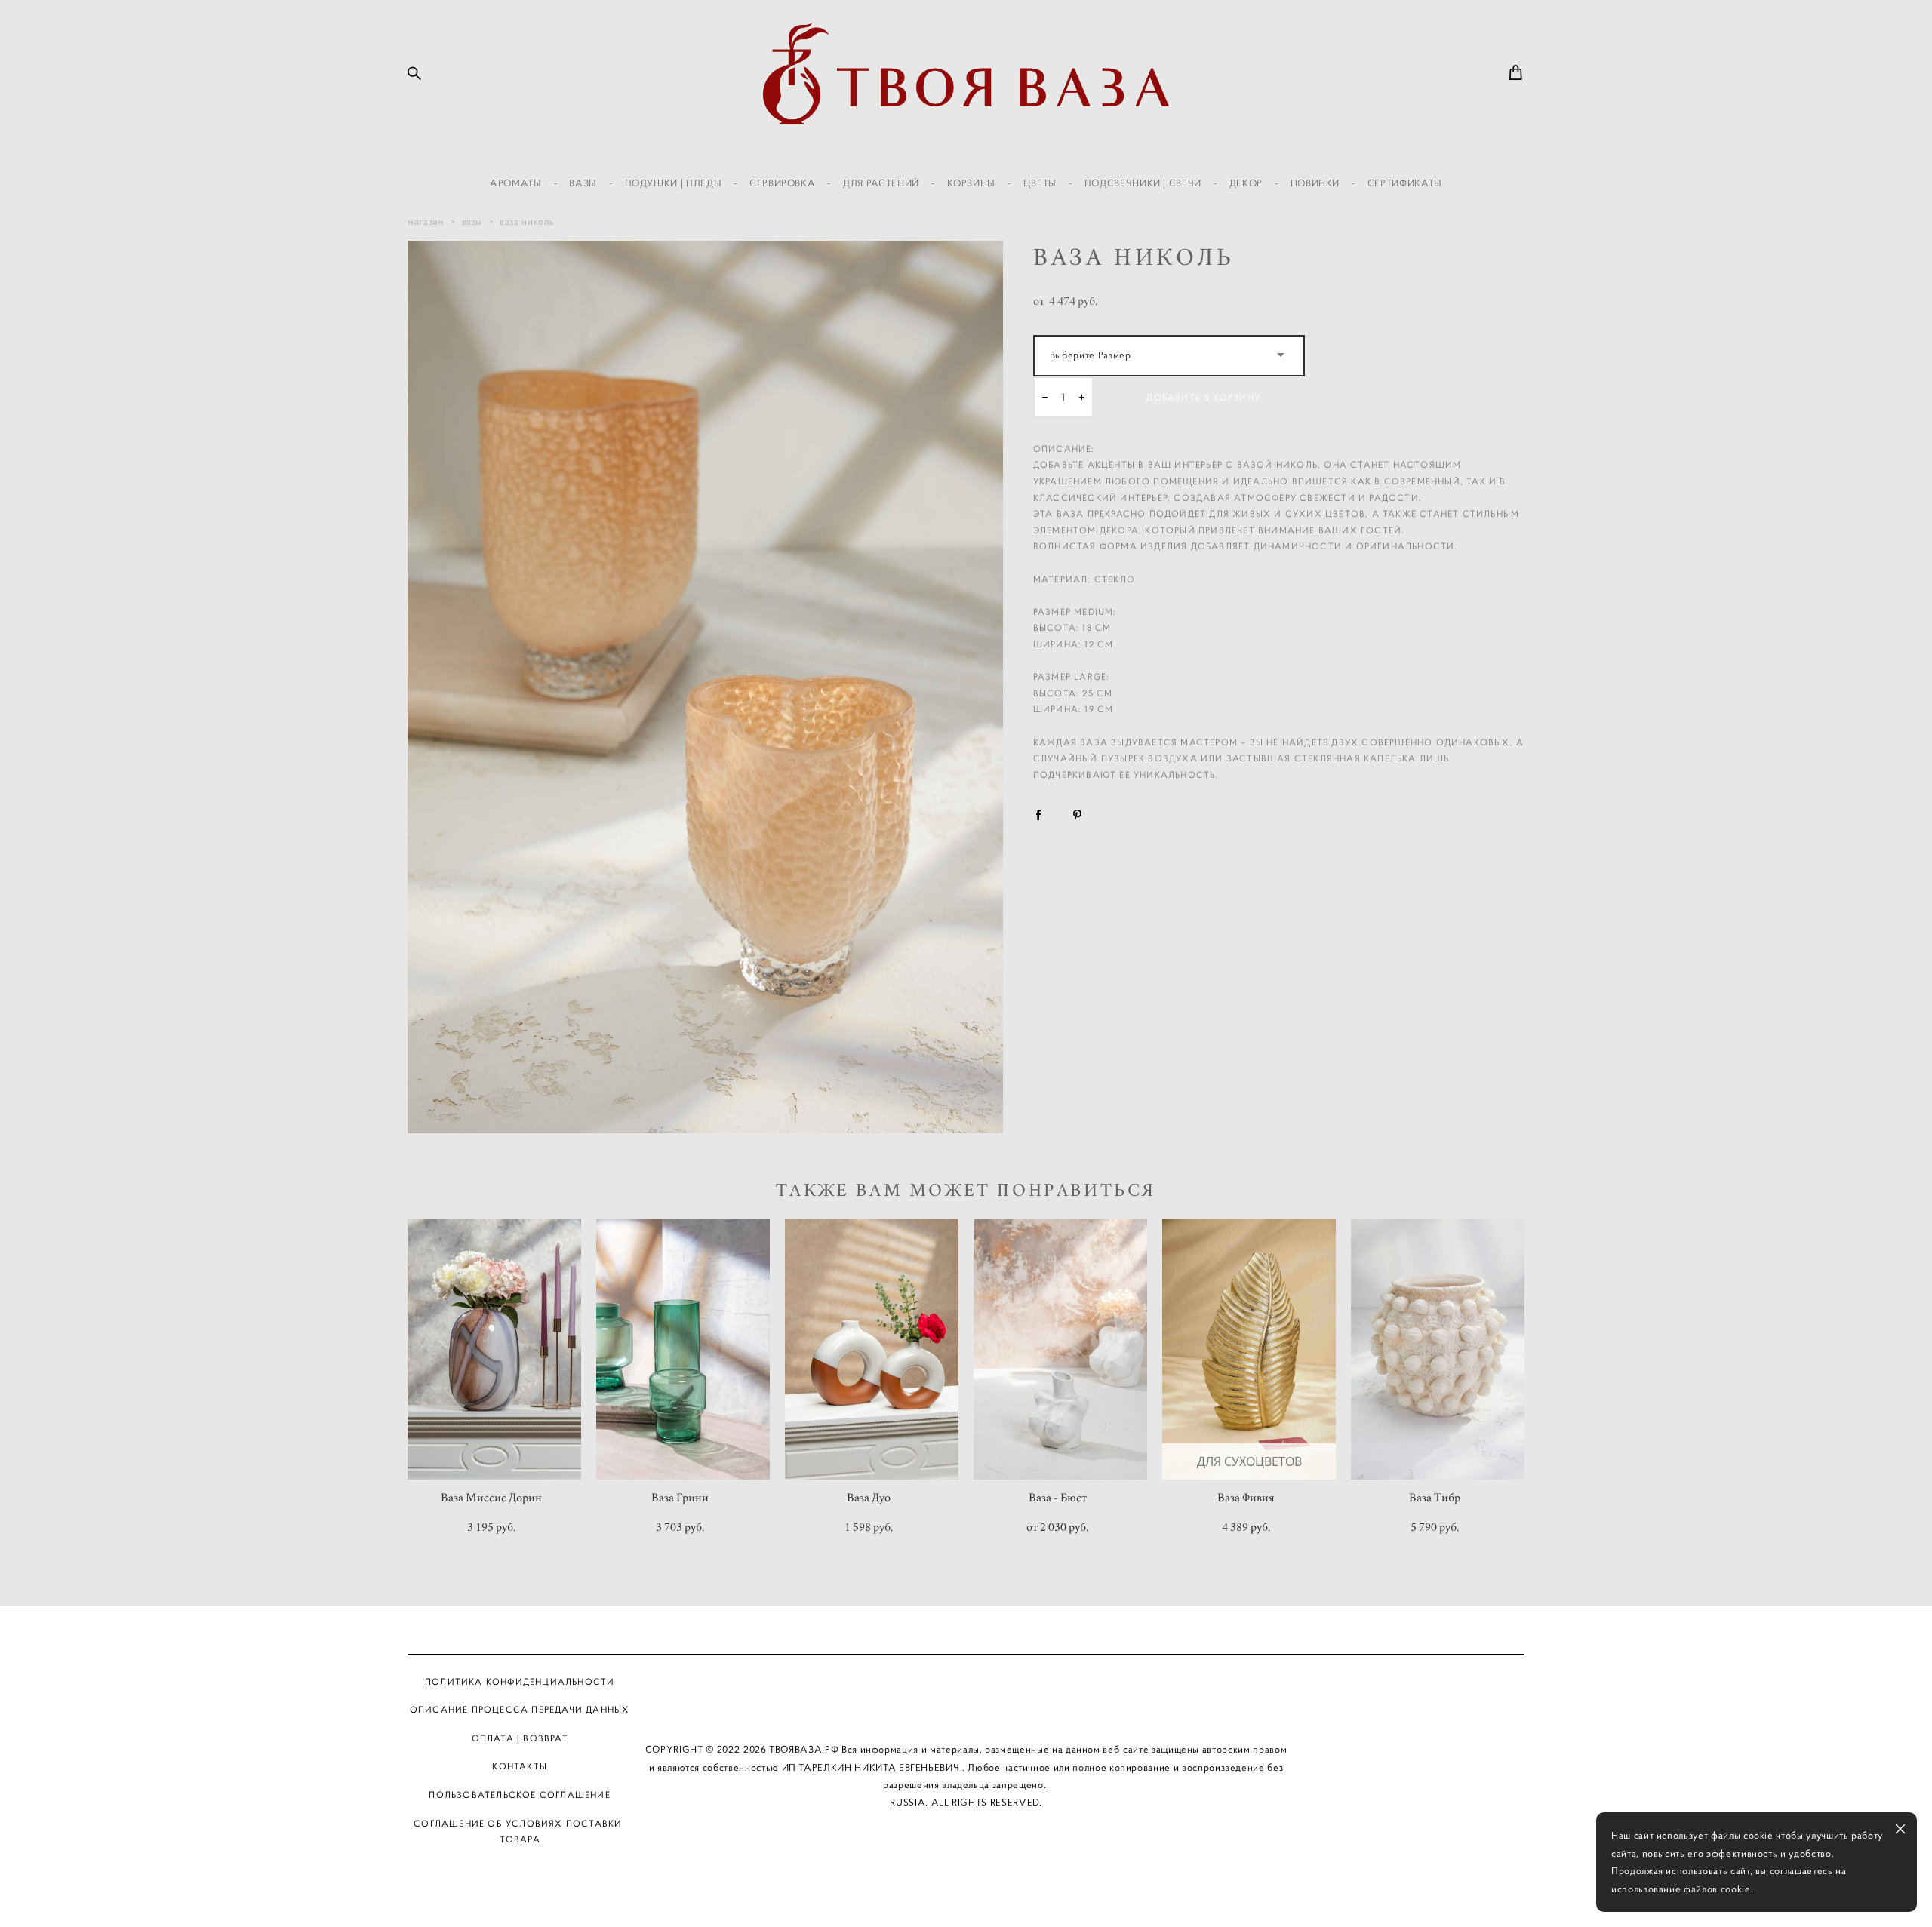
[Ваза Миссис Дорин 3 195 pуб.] (494, 1349)
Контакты (1084, 1681)
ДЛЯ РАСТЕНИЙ (881, 183)
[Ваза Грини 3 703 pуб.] (683, 1349)
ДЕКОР (1246, 183)
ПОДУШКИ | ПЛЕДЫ (674, 183)
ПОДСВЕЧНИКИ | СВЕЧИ (1143, 183)
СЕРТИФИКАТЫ (1405, 183)
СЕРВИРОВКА (783, 183)
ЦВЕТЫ (1040, 183)
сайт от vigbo (966, 1891)
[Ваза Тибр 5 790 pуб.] (1438, 1349)
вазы (472, 221)
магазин (426, 221)
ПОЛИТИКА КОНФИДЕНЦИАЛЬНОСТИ (520, 1681)
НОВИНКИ (1315, 183)
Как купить (1001, 1681)
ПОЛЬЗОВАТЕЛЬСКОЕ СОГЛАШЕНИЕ (519, 1795)
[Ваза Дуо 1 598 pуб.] (872, 1349)
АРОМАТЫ (516, 183)
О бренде (921, 1681)
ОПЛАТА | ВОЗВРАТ (520, 1738)
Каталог (848, 1681)
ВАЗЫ (583, 183)
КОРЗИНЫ (972, 183)
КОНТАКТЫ (520, 1766)
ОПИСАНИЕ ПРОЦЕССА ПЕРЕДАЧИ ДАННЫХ (520, 1709)
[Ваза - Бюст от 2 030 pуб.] (1060, 1349)
